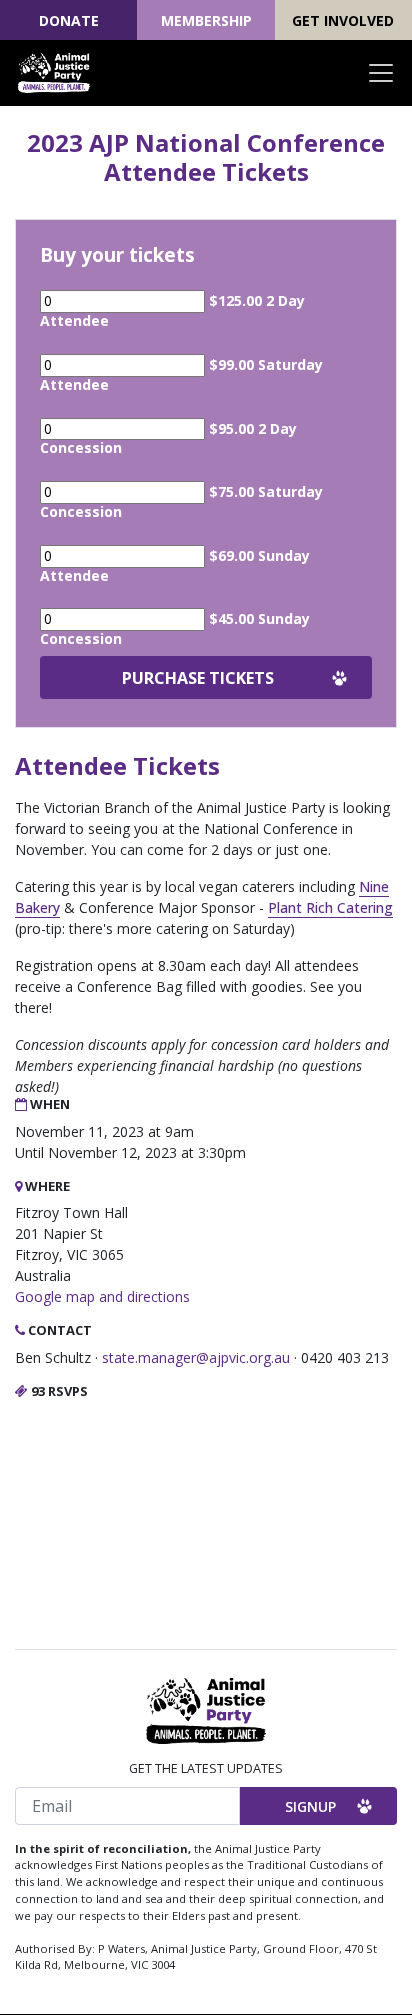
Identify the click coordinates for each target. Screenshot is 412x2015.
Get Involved (343, 20)
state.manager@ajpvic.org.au (196, 1357)
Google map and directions (102, 1296)
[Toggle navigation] (381, 73)
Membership (206, 20)
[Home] (54, 73)
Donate (69, 20)
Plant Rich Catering (330, 907)
